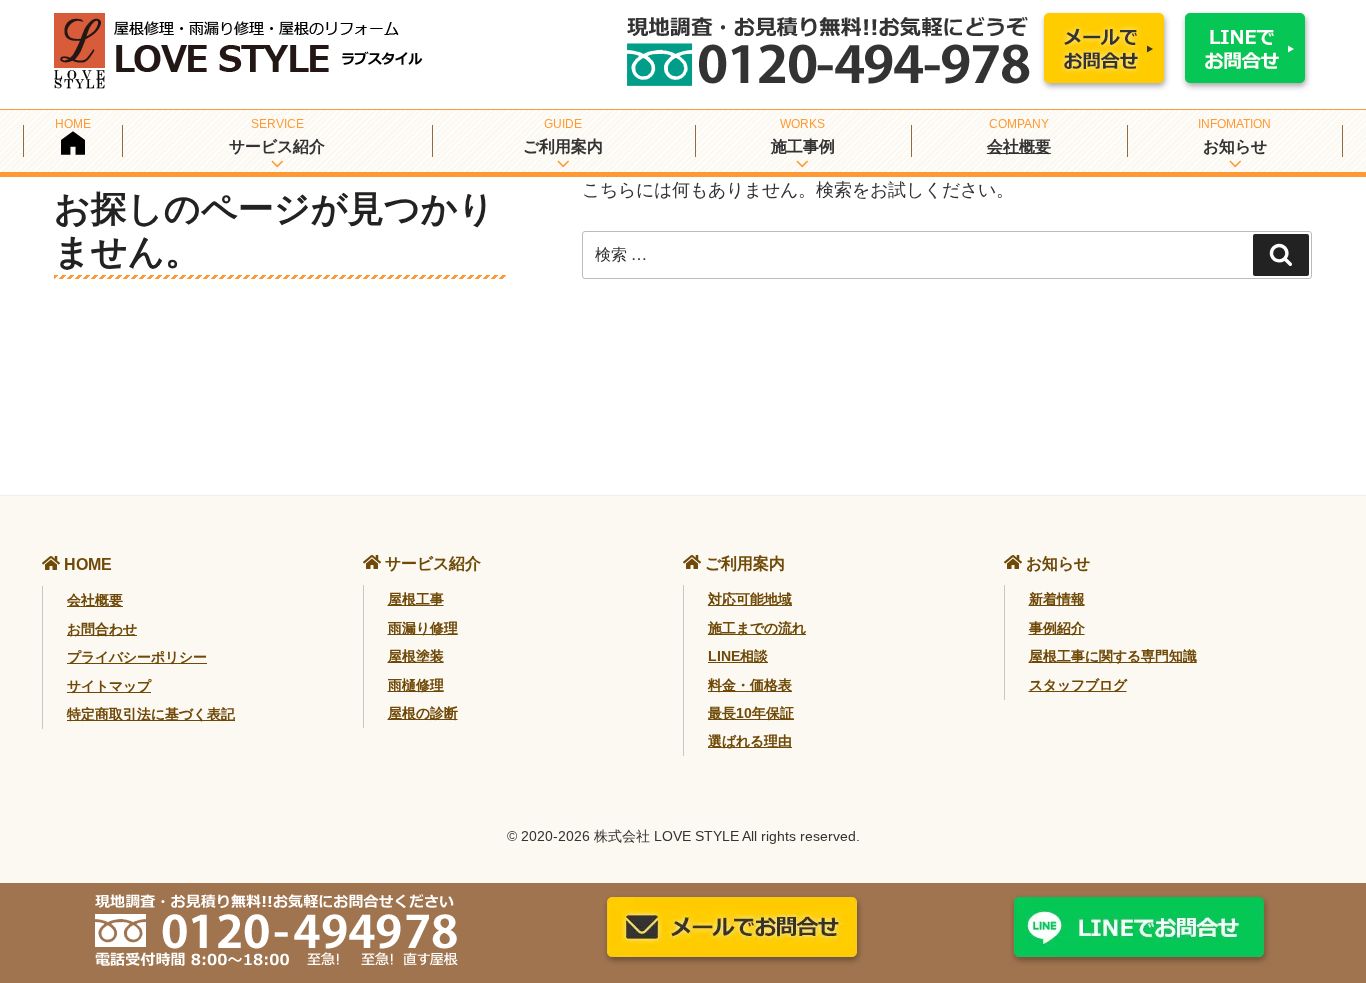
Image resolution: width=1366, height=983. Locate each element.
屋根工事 (416, 599)
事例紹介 (1057, 628)
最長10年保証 (751, 713)
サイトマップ (109, 686)
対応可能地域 (750, 599)
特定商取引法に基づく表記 (151, 714)
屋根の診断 (423, 713)
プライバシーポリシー (137, 657)
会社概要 (1019, 146)
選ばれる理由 (750, 741)
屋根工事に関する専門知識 (1113, 656)
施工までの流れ (757, 628)
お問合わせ (102, 629)
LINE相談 (738, 656)
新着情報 (1057, 599)
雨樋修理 (416, 685)
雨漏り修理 (423, 628)
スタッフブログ (1078, 685)
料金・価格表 (750, 685)
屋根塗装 (416, 656)
